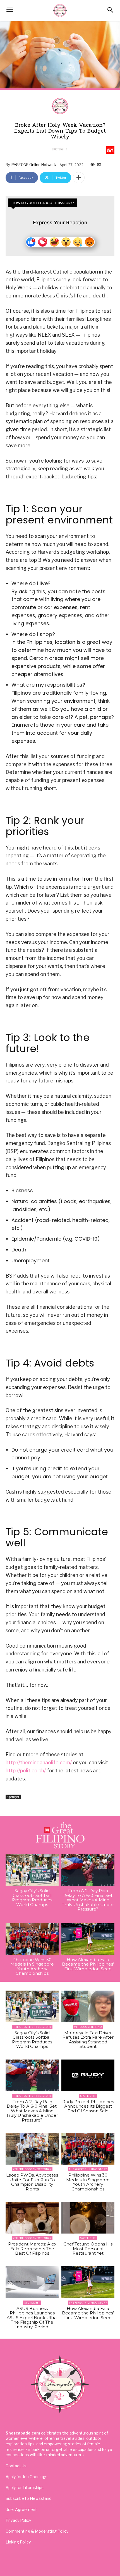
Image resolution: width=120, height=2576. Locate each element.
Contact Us (16, 2466)
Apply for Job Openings (27, 2477)
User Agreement (21, 2509)
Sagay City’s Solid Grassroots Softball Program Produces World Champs (32, 1898)
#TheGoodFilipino (88, 2027)
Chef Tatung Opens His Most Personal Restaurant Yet (88, 2249)
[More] (79, 178)
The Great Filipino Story (32, 2027)
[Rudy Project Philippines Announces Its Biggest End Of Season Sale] (88, 2075)
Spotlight (59, 149)
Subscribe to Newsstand (28, 2498)
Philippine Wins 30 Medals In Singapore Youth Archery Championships (32, 1967)
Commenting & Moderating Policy (37, 2531)
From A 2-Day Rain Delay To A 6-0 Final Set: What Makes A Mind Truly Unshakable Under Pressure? (88, 1900)
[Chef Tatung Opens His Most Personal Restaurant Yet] (88, 2218)
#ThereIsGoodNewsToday (32, 2169)
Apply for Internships (25, 2487)
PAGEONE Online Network (34, 165)
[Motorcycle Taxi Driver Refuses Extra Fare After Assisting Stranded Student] (88, 2006)
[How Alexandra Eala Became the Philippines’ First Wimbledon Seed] (88, 1939)
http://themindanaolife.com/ (39, 1763)
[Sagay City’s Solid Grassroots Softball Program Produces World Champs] (32, 1870)
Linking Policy (18, 2542)
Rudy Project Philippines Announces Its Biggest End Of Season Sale (88, 2106)
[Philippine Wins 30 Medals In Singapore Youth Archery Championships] (32, 1939)
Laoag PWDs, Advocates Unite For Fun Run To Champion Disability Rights (32, 2182)
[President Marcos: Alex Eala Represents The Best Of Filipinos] (32, 2218)
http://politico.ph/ (26, 1771)
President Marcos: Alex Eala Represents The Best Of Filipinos (32, 2249)
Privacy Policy (18, 2520)
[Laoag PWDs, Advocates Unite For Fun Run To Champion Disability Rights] (32, 2149)
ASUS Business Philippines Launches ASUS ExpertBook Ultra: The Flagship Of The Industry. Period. (32, 2318)
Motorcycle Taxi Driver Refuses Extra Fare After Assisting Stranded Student (88, 2040)
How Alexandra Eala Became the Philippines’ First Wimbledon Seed (88, 1964)
